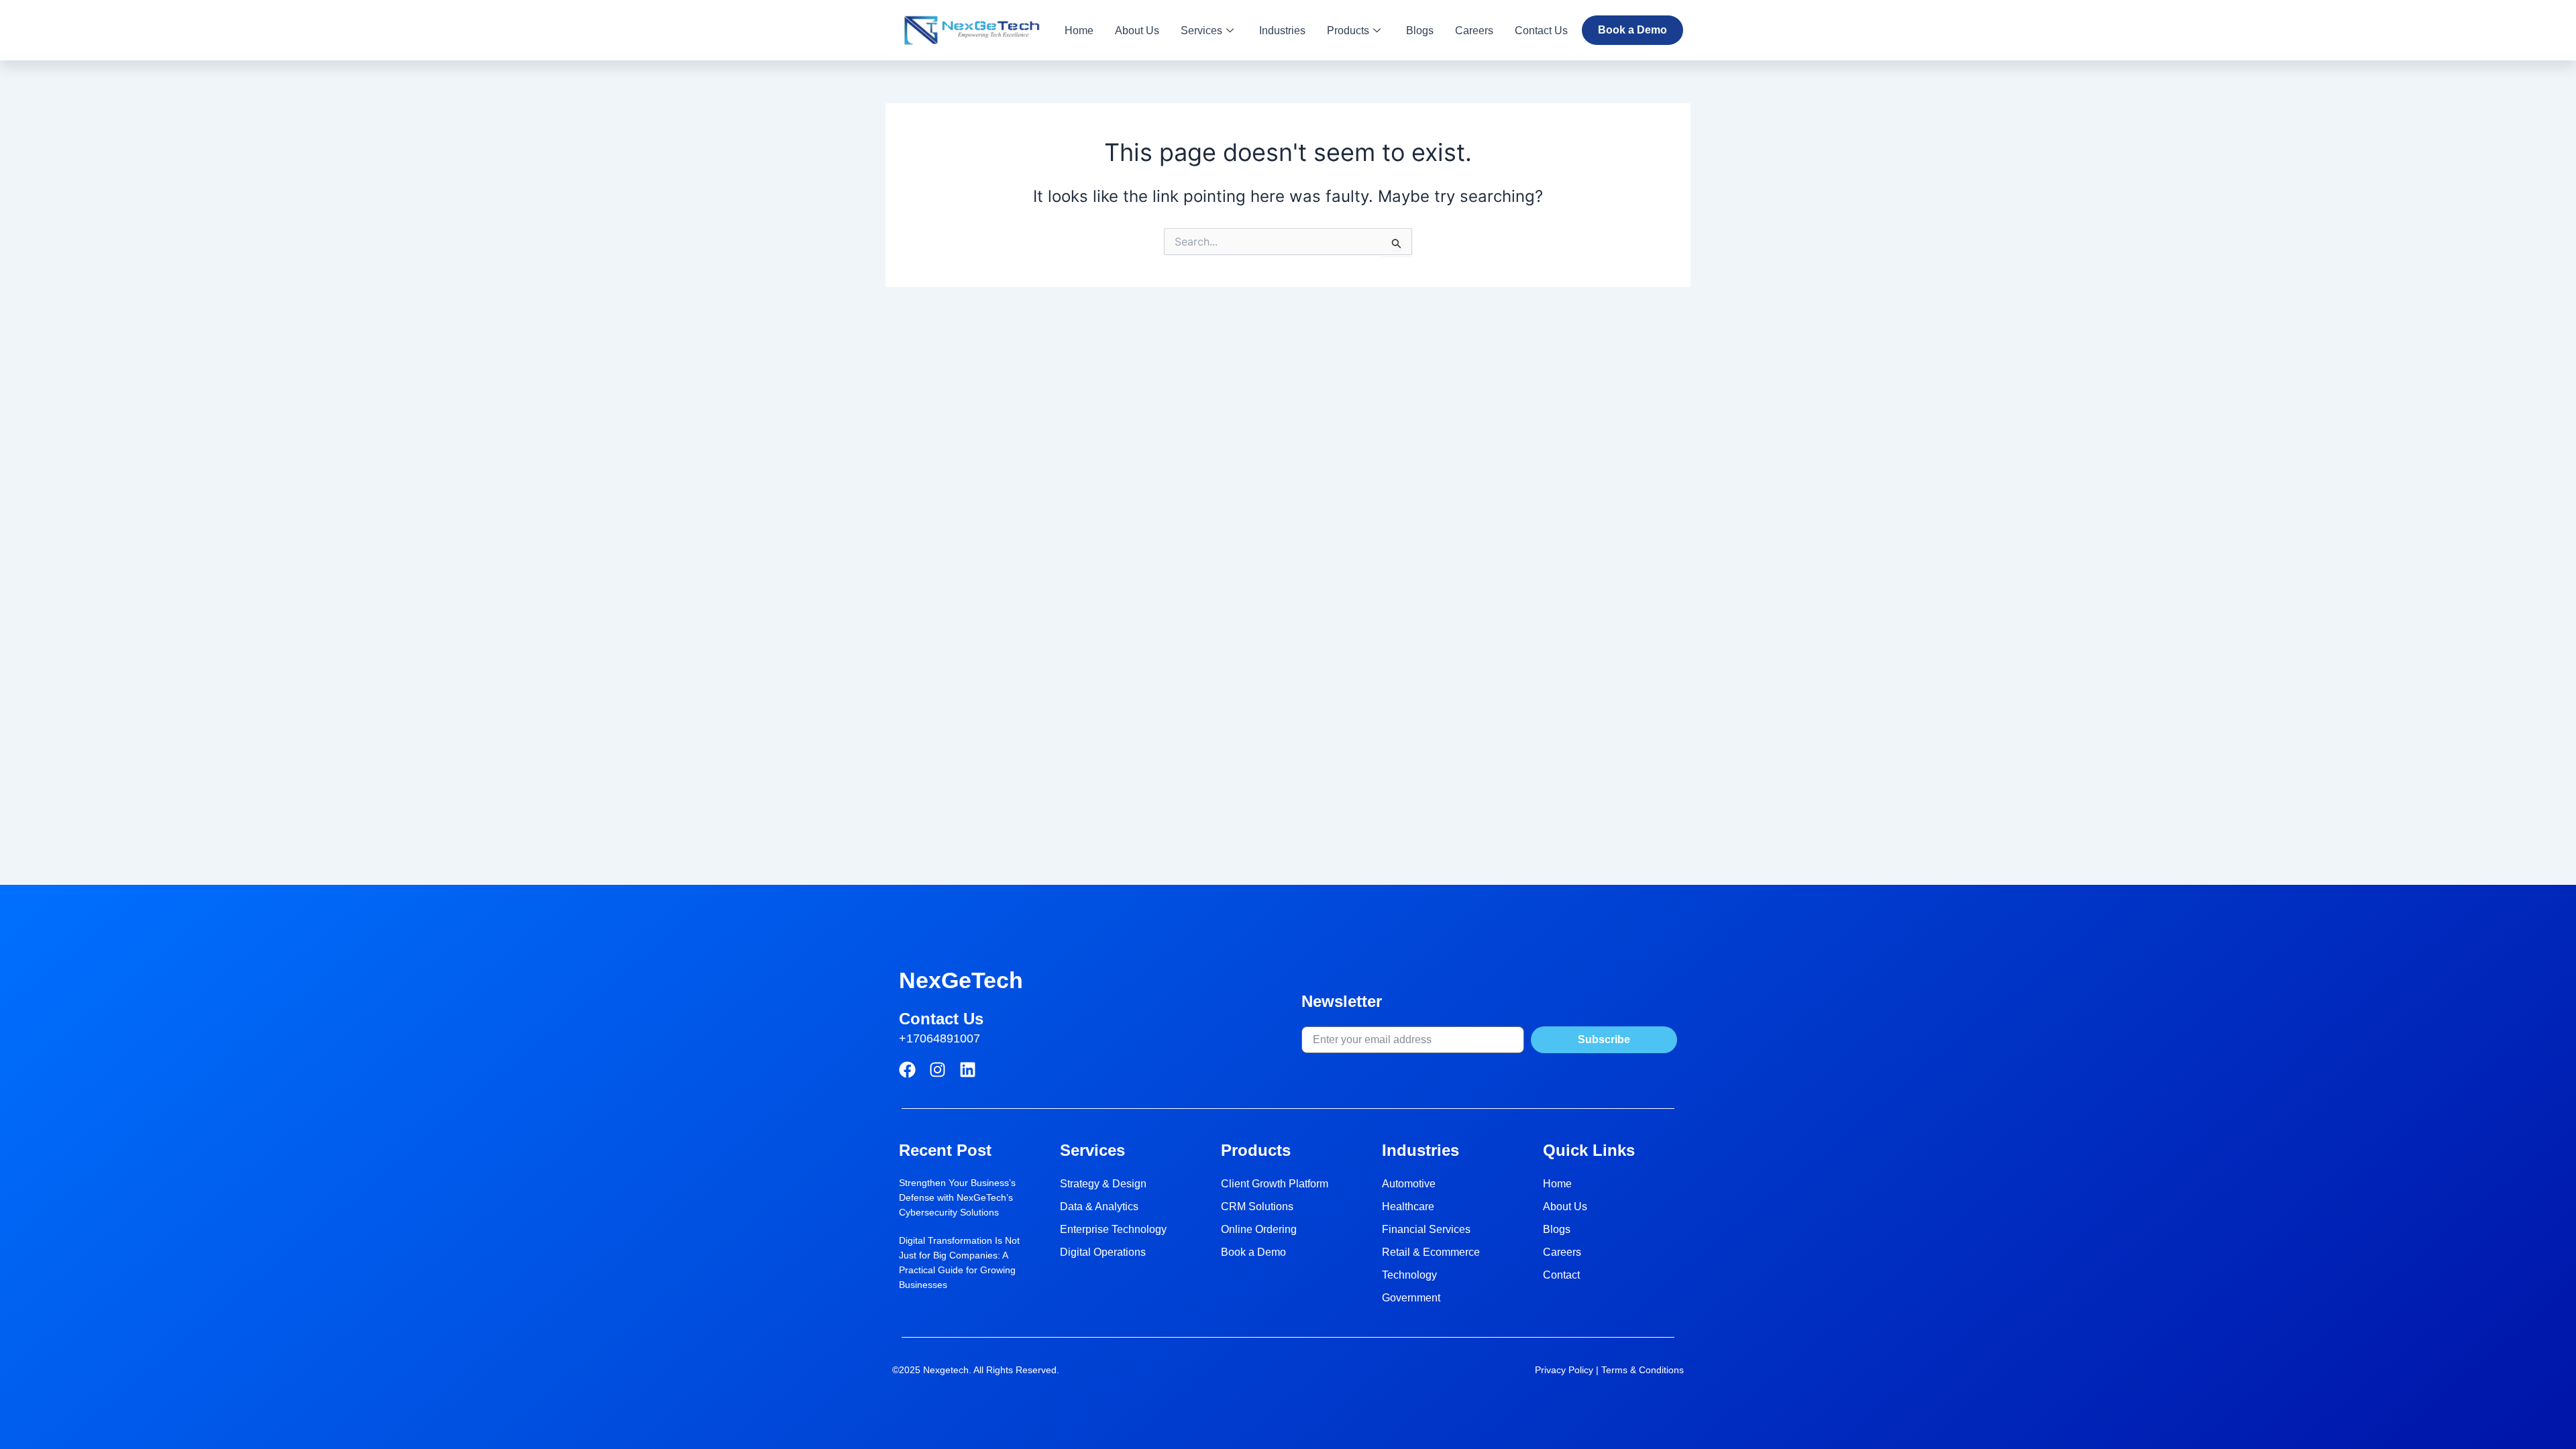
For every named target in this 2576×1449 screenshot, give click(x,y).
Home (1079, 31)
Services (1201, 31)
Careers (1474, 31)
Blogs (1420, 31)
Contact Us (1541, 31)
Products (1348, 31)
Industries (1282, 31)
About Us (1137, 31)
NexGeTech (961, 980)
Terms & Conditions (1643, 1370)
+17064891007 (940, 1038)
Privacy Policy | (1568, 1370)
